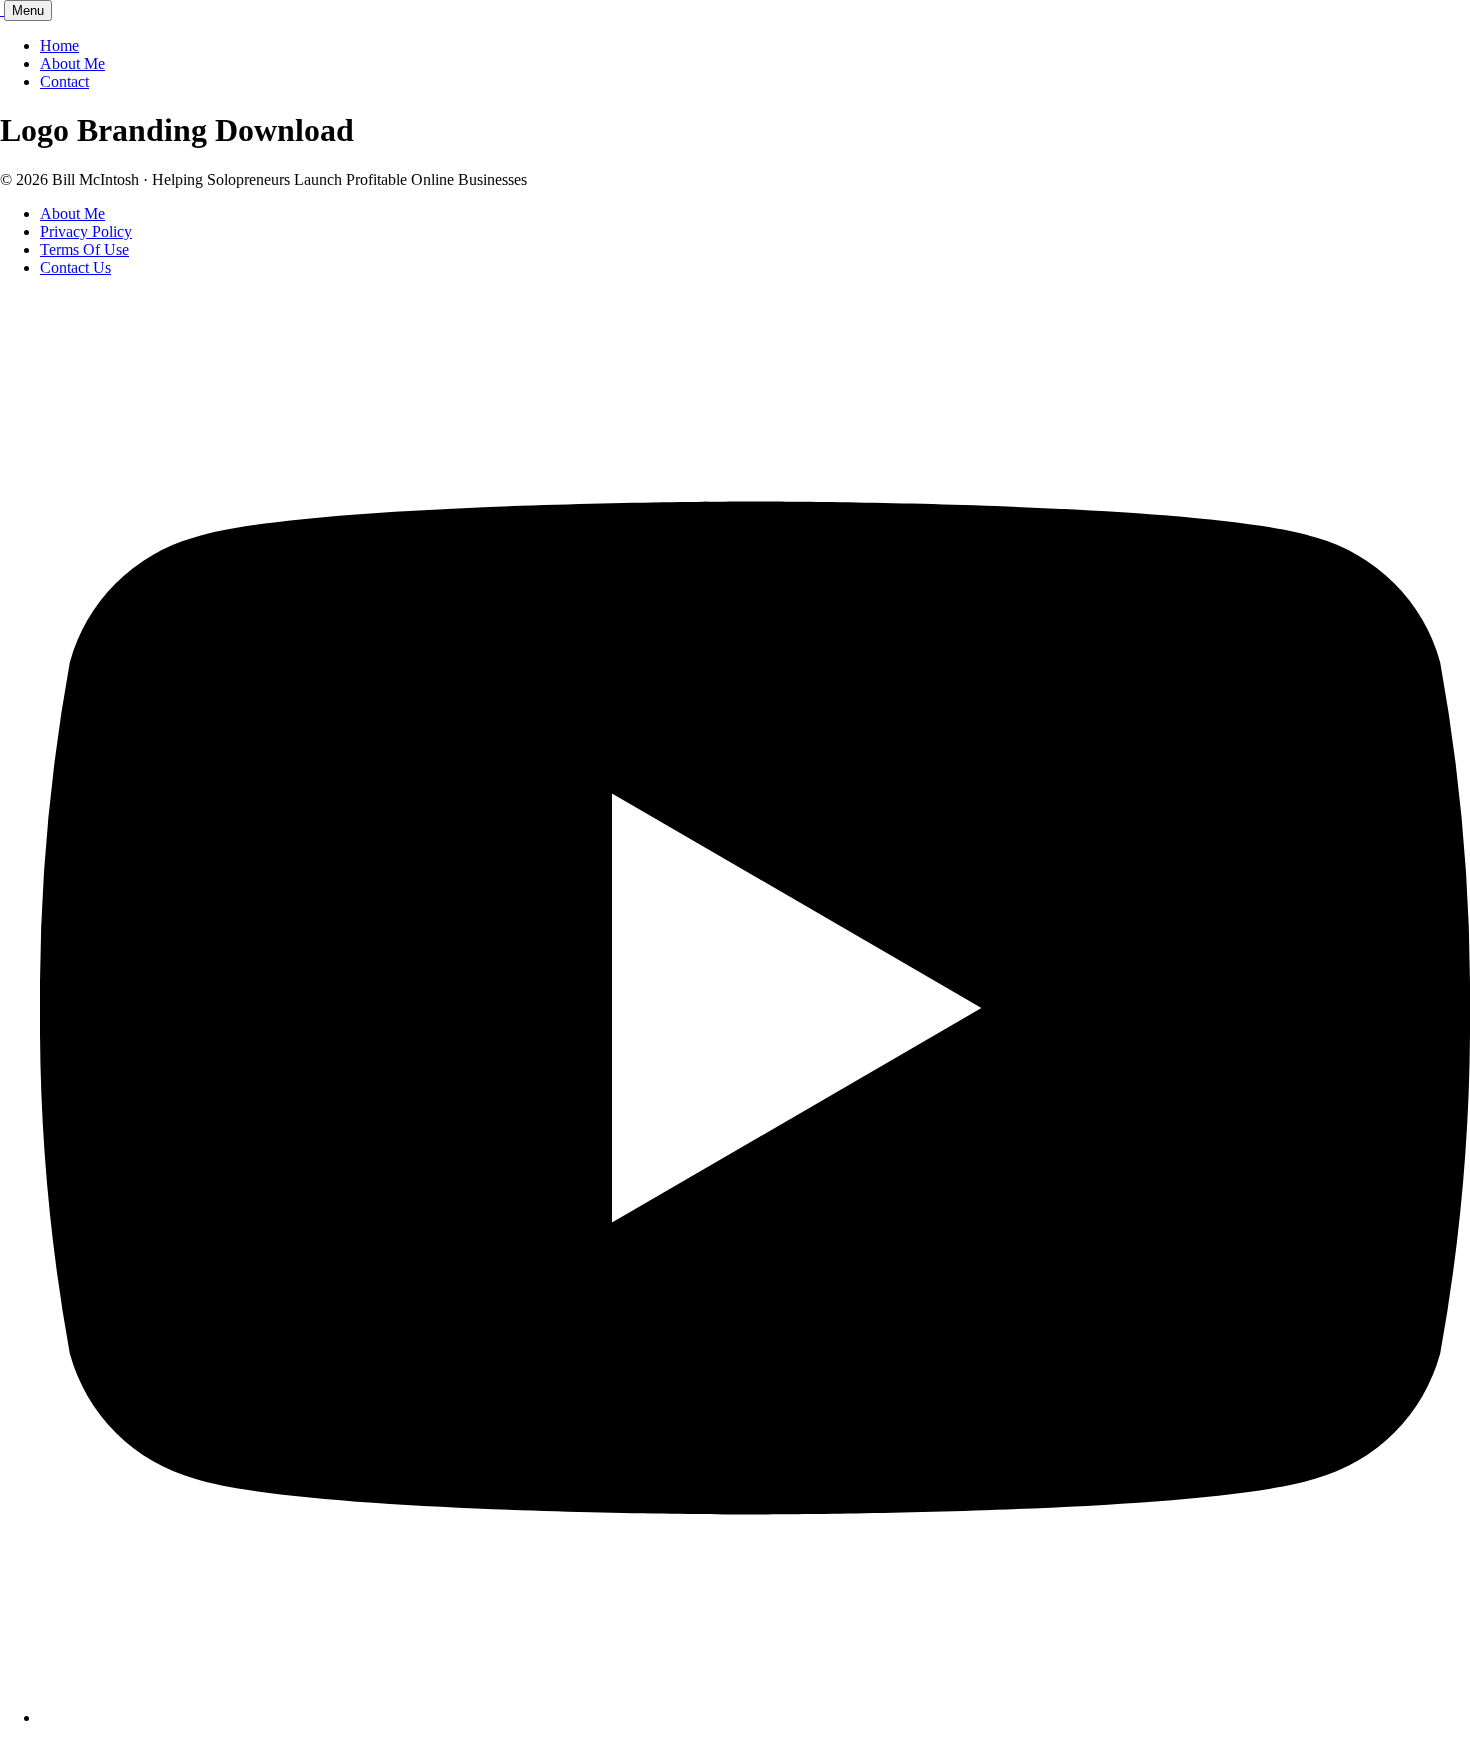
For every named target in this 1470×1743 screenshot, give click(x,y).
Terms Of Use (84, 249)
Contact (64, 81)
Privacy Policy (86, 231)
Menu (28, 10)
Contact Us (75, 267)
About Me (72, 63)
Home (59, 45)
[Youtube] (755, 1717)
